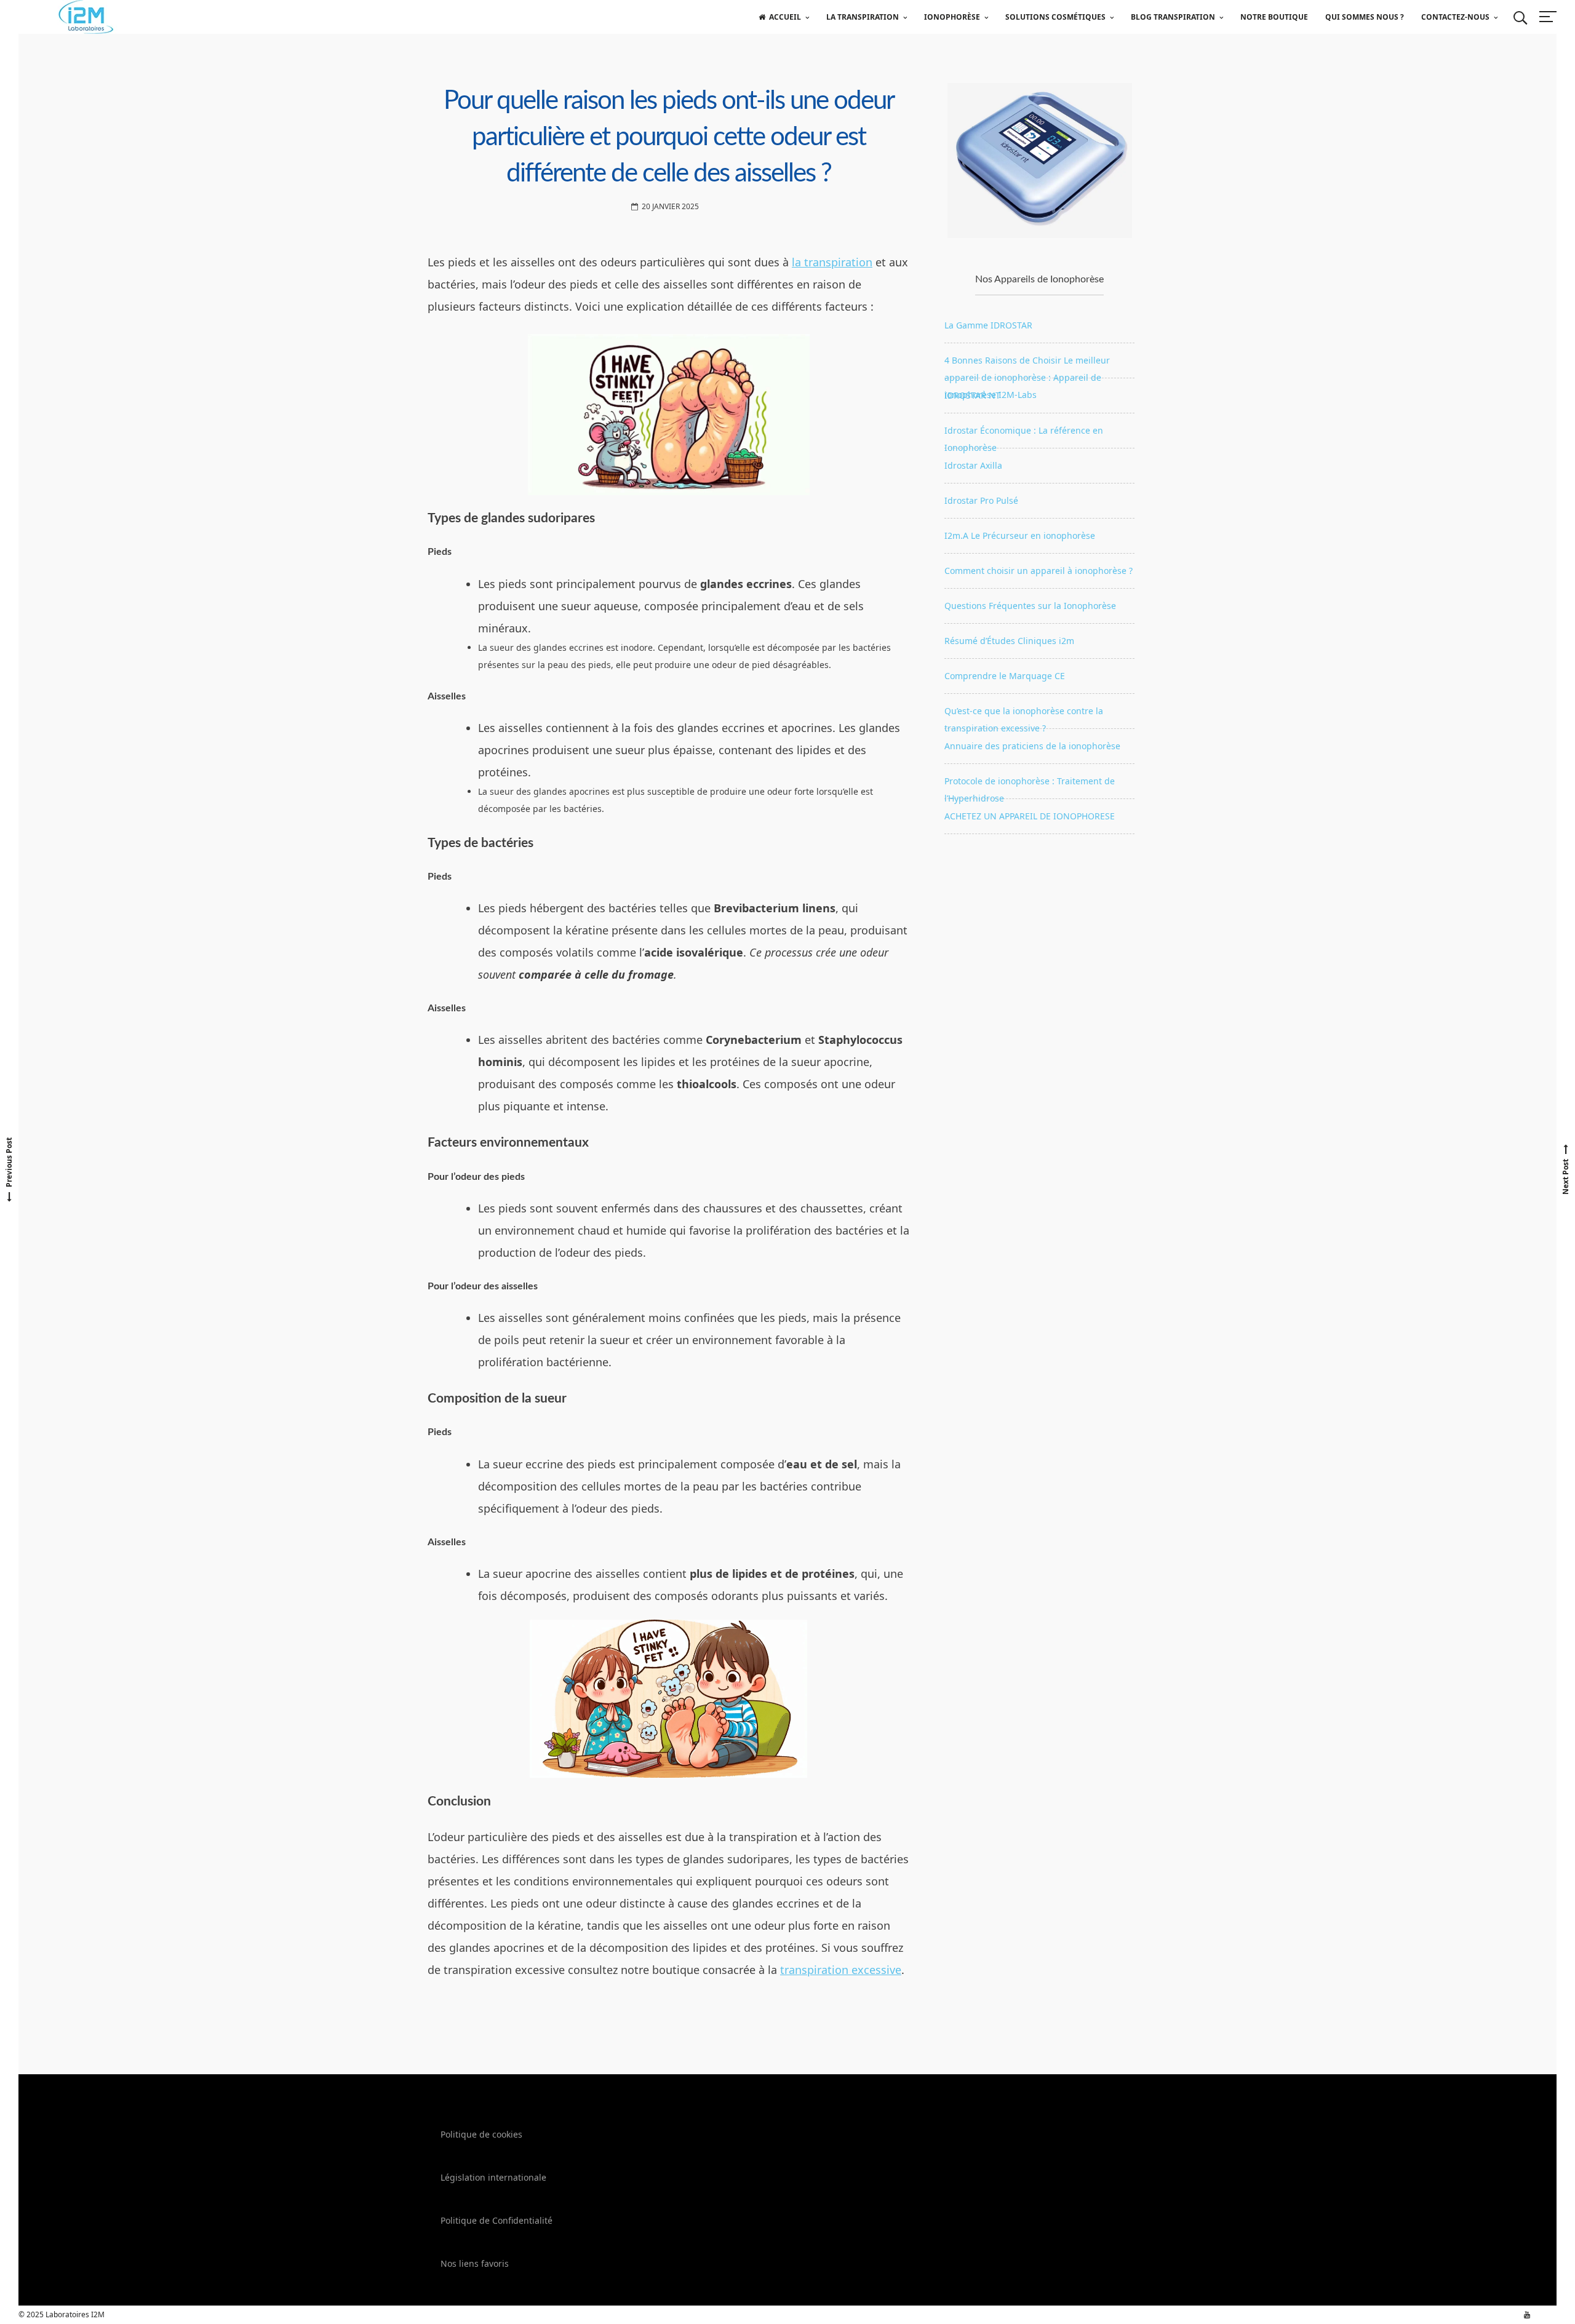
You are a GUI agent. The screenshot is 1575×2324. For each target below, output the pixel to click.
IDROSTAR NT (972, 395)
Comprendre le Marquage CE (1005, 676)
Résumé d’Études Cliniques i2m (1009, 641)
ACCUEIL (785, 17)
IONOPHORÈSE (952, 17)
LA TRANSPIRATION (863, 17)
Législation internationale (493, 2177)
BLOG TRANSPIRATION (1173, 17)
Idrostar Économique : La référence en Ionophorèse (1024, 436)
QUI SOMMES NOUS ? (1365, 17)
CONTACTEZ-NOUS (1455, 17)
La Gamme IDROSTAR (988, 325)
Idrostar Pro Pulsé (981, 500)
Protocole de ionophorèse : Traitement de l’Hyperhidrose (1030, 787)
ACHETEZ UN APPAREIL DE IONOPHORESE (1030, 816)
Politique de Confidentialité (496, 2220)
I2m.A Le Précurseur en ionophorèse (1020, 535)
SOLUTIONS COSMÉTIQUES (1055, 17)
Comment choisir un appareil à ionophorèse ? (1039, 571)
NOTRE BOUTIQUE (1274, 17)
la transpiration (832, 262)
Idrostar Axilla (973, 465)
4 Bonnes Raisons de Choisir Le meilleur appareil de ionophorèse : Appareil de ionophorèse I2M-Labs (1027, 366)
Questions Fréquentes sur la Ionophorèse (1030, 606)
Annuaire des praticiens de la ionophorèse (1032, 746)
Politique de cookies (481, 2134)
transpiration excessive (841, 1970)
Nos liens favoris (475, 2263)
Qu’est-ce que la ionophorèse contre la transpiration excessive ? (1024, 717)
